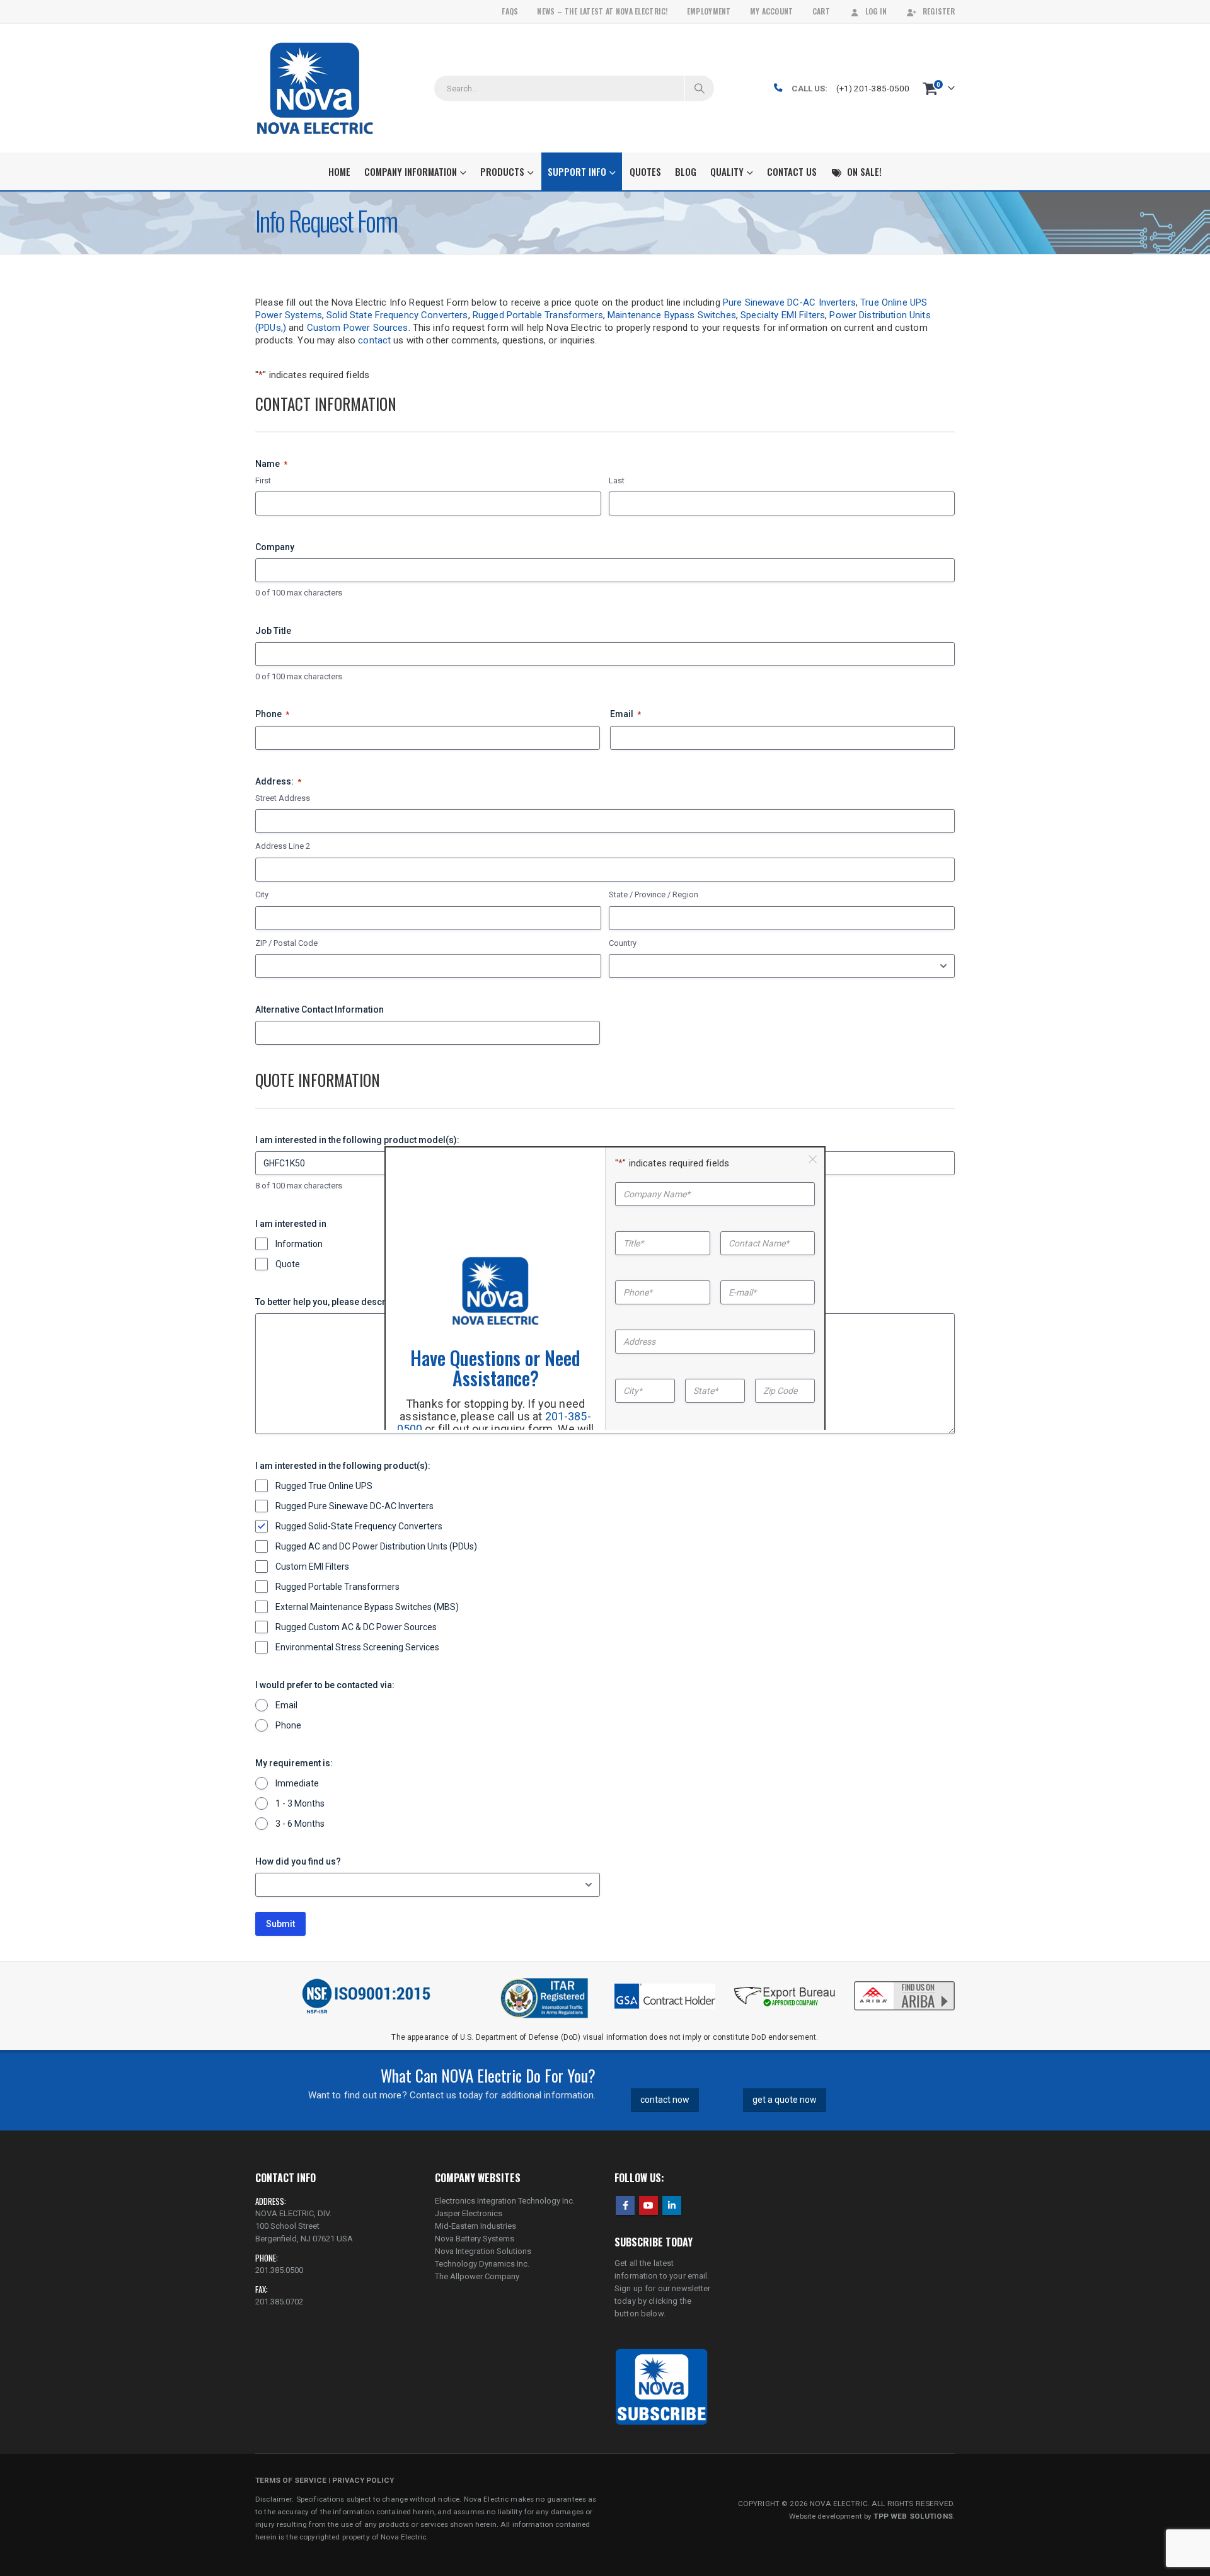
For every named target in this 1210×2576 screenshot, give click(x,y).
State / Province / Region (654, 894)
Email (625, 714)
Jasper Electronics (469, 2213)
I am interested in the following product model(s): (357, 1140)
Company (275, 547)
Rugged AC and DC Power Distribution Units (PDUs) (376, 1546)
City (262, 894)
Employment (709, 11)
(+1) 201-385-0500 (873, 88)
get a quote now (785, 2100)
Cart (821, 11)
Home (339, 171)
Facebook (625, 2205)
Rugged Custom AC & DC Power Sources (356, 1627)
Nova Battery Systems (475, 2239)
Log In (876, 11)
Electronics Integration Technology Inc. (505, 2201)
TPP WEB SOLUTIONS (913, 2516)
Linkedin (672, 2205)
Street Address (283, 798)
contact (374, 340)
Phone (272, 714)
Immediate (297, 1783)
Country (623, 943)
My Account (772, 11)
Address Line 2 (283, 846)
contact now (665, 2100)
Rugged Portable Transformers (538, 315)
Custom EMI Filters (312, 1567)
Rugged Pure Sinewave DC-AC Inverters (354, 1506)
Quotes (645, 171)
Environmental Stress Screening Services (357, 1647)
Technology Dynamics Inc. (482, 2264)
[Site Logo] (315, 88)
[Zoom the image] (904, 1982)
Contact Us (792, 171)
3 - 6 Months (300, 1824)
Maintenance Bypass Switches (672, 315)
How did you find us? (298, 1861)
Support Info (577, 171)
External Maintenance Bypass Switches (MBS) (367, 1607)
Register (939, 11)
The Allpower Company (477, 2276)
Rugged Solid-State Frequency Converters (359, 1526)
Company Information (411, 171)
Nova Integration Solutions (483, 2251)
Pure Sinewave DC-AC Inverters (789, 302)
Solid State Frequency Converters (397, 315)
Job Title (273, 631)
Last (617, 480)
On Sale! (864, 171)
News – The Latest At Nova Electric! (602, 11)
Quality (727, 171)
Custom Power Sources (358, 328)
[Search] (700, 88)
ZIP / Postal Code (286, 943)
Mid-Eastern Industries (475, 2226)
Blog (686, 171)
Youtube (648, 2205)
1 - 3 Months (300, 1803)
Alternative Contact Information (320, 1009)
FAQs (510, 11)
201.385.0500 (279, 2270)
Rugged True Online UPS (324, 1486)
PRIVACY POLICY (363, 2480)
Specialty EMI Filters (783, 315)
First (263, 480)
